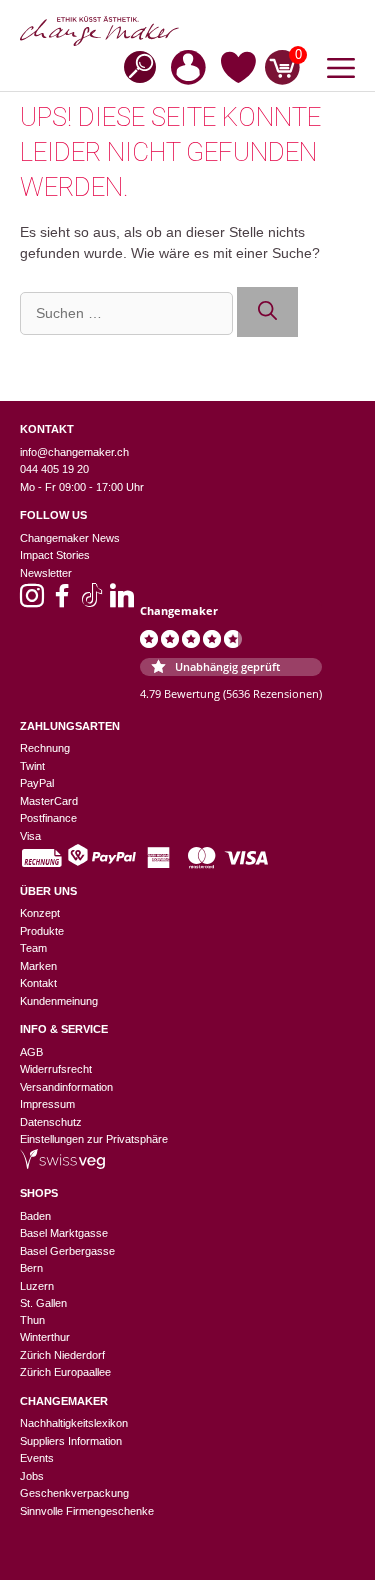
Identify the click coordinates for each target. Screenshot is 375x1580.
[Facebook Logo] (62, 602)
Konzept (40, 913)
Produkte (42, 931)
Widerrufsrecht (56, 1069)
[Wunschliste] (238, 71)
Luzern (37, 1286)
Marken (38, 966)
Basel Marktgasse (64, 1233)
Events (37, 1458)
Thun (32, 1320)
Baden (35, 1216)
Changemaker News (70, 538)
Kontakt (38, 983)
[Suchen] (267, 312)
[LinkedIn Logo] (122, 602)
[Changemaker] (187, 31)
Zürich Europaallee (65, 1372)
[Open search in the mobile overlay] (134, 65)
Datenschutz (51, 1122)
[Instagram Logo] (32, 602)
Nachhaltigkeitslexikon (74, 1423)
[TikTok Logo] (92, 602)
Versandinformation (66, 1087)
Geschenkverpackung (74, 1493)
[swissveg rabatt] (62, 1165)
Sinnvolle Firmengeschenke (87, 1511)
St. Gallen (43, 1303)
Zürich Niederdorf (62, 1355)
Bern (31, 1268)
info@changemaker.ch (74, 452)
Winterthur (45, 1337)
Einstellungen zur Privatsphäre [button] (94, 1139)
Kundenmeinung (59, 1001)
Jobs (32, 1476)
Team (33, 948)
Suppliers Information (71, 1441)
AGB (31, 1052)
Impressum (47, 1104)
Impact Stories (55, 555)
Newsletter (46, 573)
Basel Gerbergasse (67, 1251)
